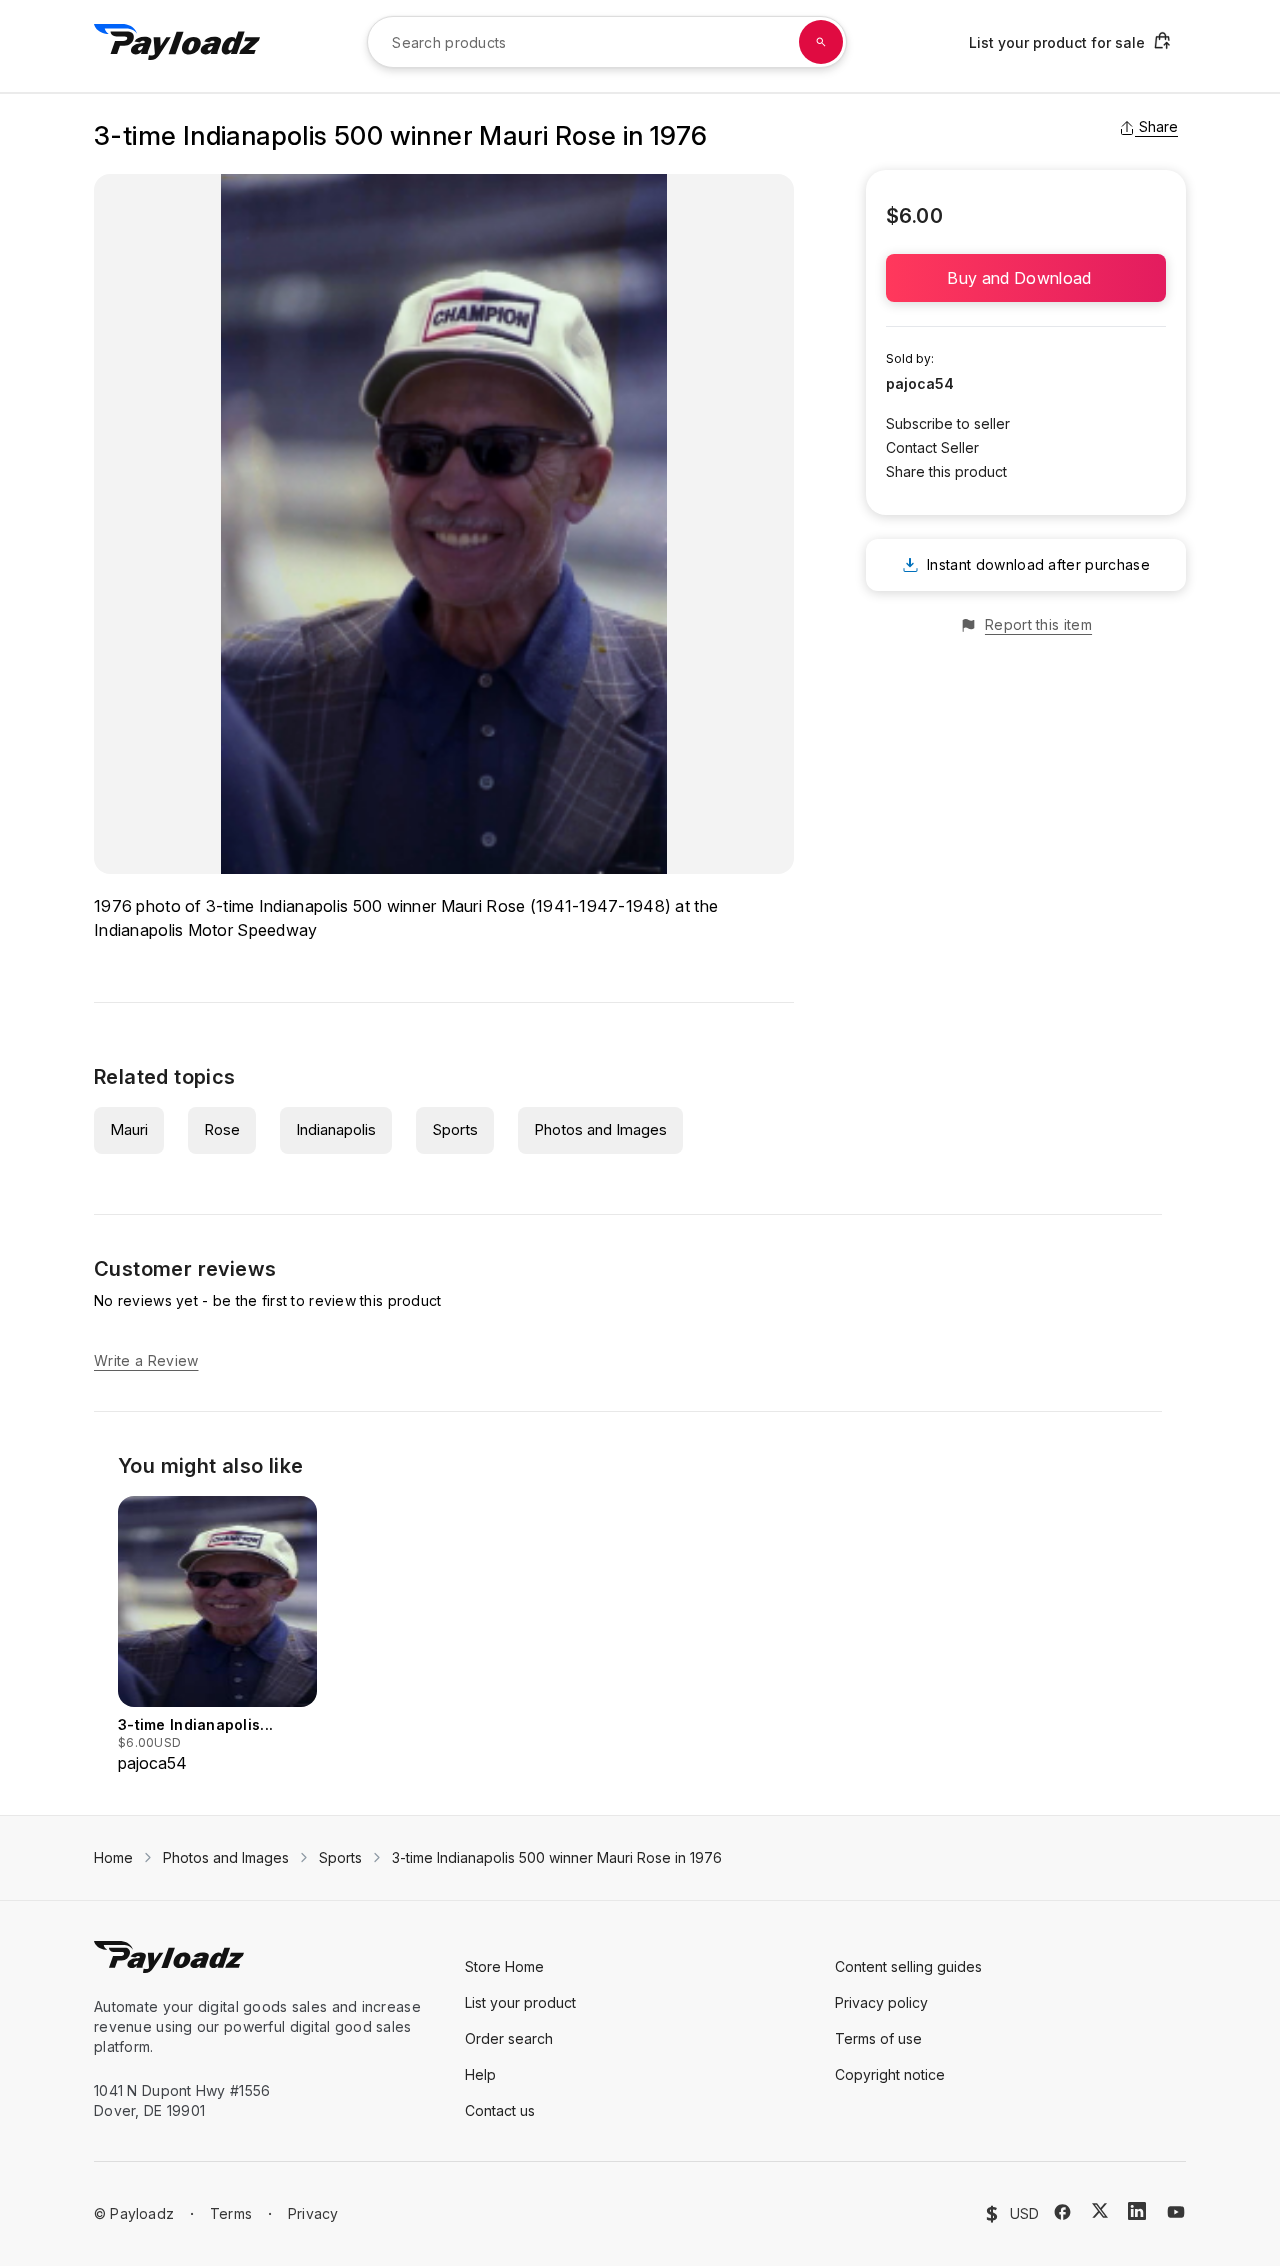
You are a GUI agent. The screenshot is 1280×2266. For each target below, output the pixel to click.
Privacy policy (881, 2002)
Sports (455, 1129)
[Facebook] (1062, 2212)
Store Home (504, 1966)
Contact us (500, 2110)
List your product (520, 2002)
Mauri (129, 1129)
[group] (217, 1635)
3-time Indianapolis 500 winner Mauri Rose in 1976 (557, 1857)
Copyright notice (890, 2074)
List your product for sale (1057, 42)
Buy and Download (1025, 278)
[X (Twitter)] (1100, 2210)
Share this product (946, 471)
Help (480, 2074)
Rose (222, 1129)
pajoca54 (920, 383)
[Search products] (821, 42)
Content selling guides (908, 1966)
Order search (509, 2038)
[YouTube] (1176, 2212)
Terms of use (878, 2038)
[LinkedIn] (1137, 2211)
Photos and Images (600, 1129)
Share (1158, 126)
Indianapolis (336, 1129)
